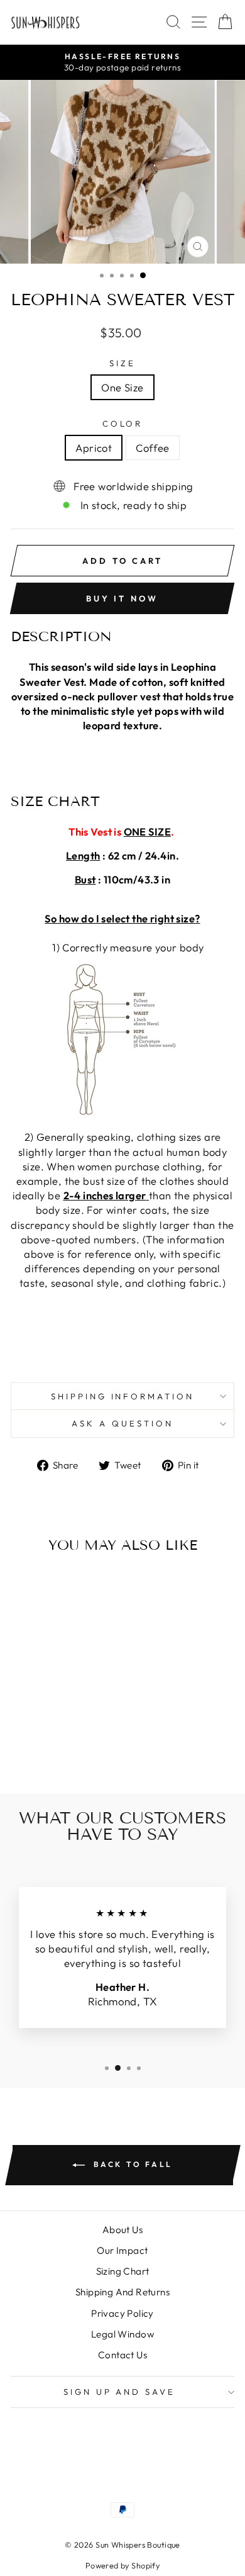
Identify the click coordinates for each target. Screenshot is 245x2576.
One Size (122, 387)
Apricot (94, 448)
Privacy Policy (122, 2313)
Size (122, 363)
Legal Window (122, 2334)
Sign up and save (120, 2392)
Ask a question (122, 1423)
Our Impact (122, 2250)
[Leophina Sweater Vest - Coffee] (61, 1751)
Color (123, 423)
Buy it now (122, 598)
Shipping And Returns (122, 2292)
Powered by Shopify (122, 2565)
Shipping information (123, 1396)
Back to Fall (131, 2164)
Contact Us (122, 2355)
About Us (122, 2230)
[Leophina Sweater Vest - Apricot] (46, 1751)
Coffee (152, 448)
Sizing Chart (123, 2271)
